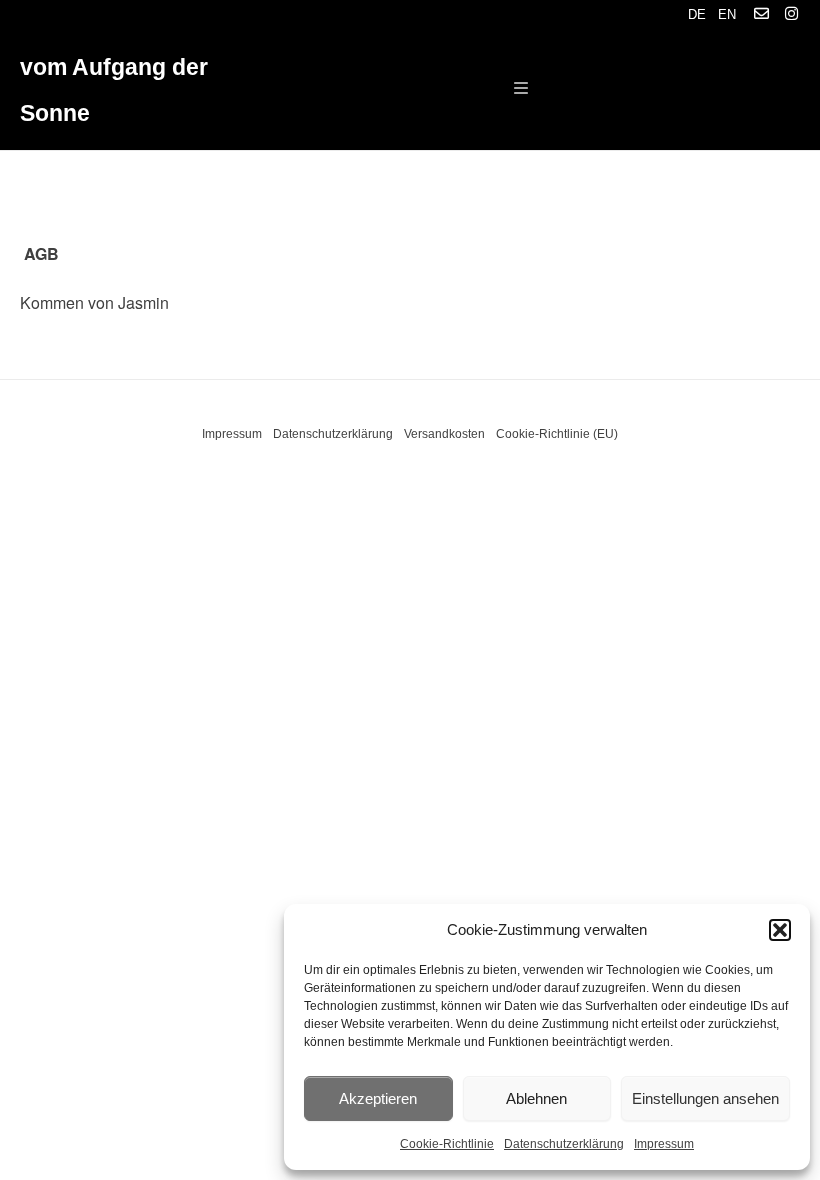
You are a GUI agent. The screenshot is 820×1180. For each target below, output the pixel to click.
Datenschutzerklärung (564, 1144)
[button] (780, 930)
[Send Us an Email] (761, 14)
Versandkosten (444, 434)
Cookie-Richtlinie (447, 1144)
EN (727, 14)
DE (697, 14)
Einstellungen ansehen (705, 1098)
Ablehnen (536, 1098)
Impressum (664, 1144)
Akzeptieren (378, 1098)
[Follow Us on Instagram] (791, 14)
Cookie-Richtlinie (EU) (557, 434)
